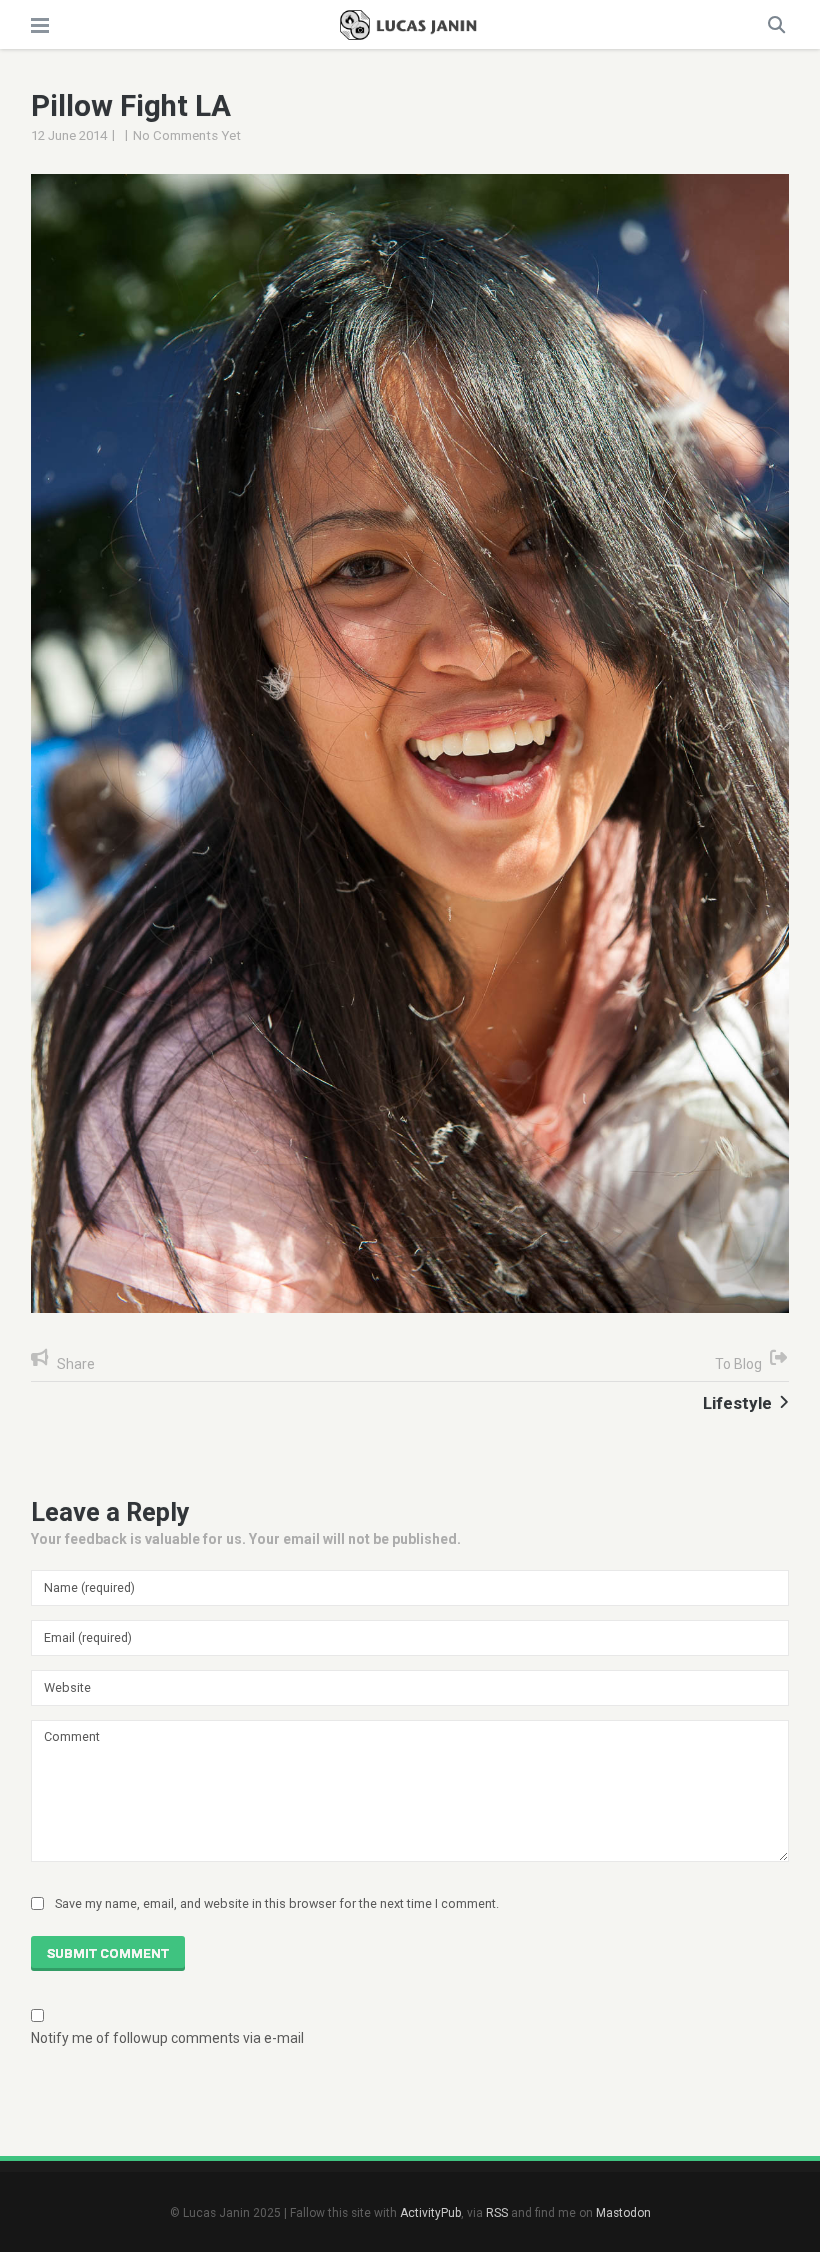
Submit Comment (108, 1953)
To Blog (738, 1364)
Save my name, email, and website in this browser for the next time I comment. (277, 1903)
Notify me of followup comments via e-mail (167, 2038)
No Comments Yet (187, 135)
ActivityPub (430, 2213)
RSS (497, 2213)
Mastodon (623, 2213)
